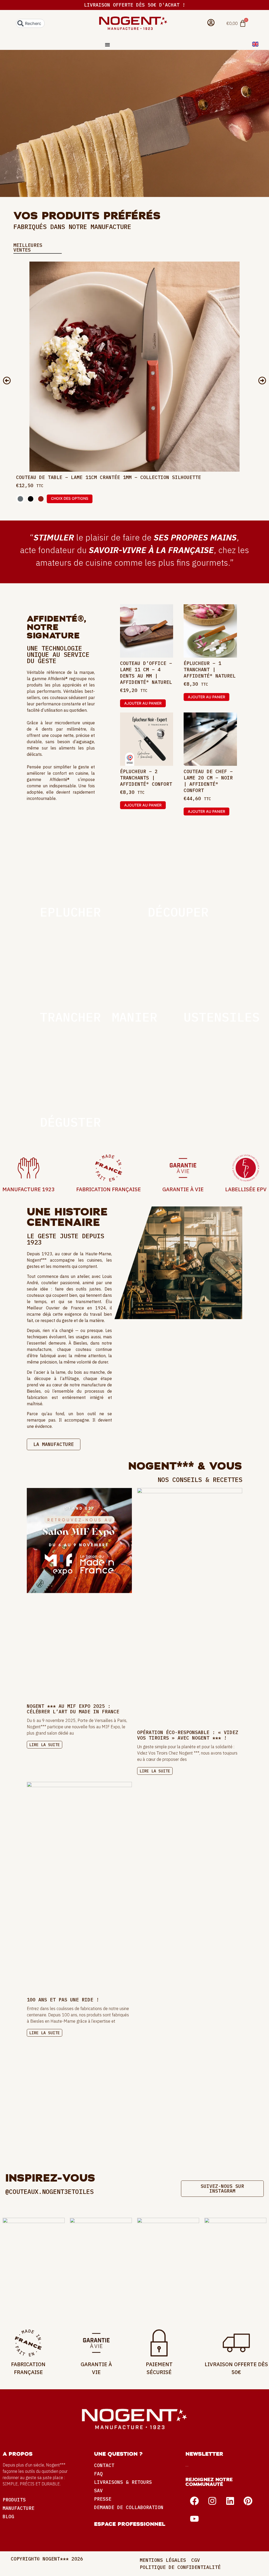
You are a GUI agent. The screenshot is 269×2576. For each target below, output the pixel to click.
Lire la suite (45, 1745)
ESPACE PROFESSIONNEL (130, 2524)
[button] (7, 381)
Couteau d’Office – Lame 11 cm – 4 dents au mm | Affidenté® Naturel (146, 673)
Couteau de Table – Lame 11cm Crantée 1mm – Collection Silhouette (108, 477)
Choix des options (70, 498)
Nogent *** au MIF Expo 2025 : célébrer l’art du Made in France (73, 1709)
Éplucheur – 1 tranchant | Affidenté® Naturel (210, 670)
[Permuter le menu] (107, 45)
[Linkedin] (230, 2501)
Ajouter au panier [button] (143, 703)
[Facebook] (194, 2501)
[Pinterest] (248, 2501)
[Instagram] (212, 2501)
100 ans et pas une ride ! (63, 2000)
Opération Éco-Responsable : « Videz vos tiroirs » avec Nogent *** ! (188, 1735)
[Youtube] (194, 2519)
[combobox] (30, 23)
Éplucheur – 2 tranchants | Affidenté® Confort (146, 778)
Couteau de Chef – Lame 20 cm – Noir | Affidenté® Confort (208, 781)
